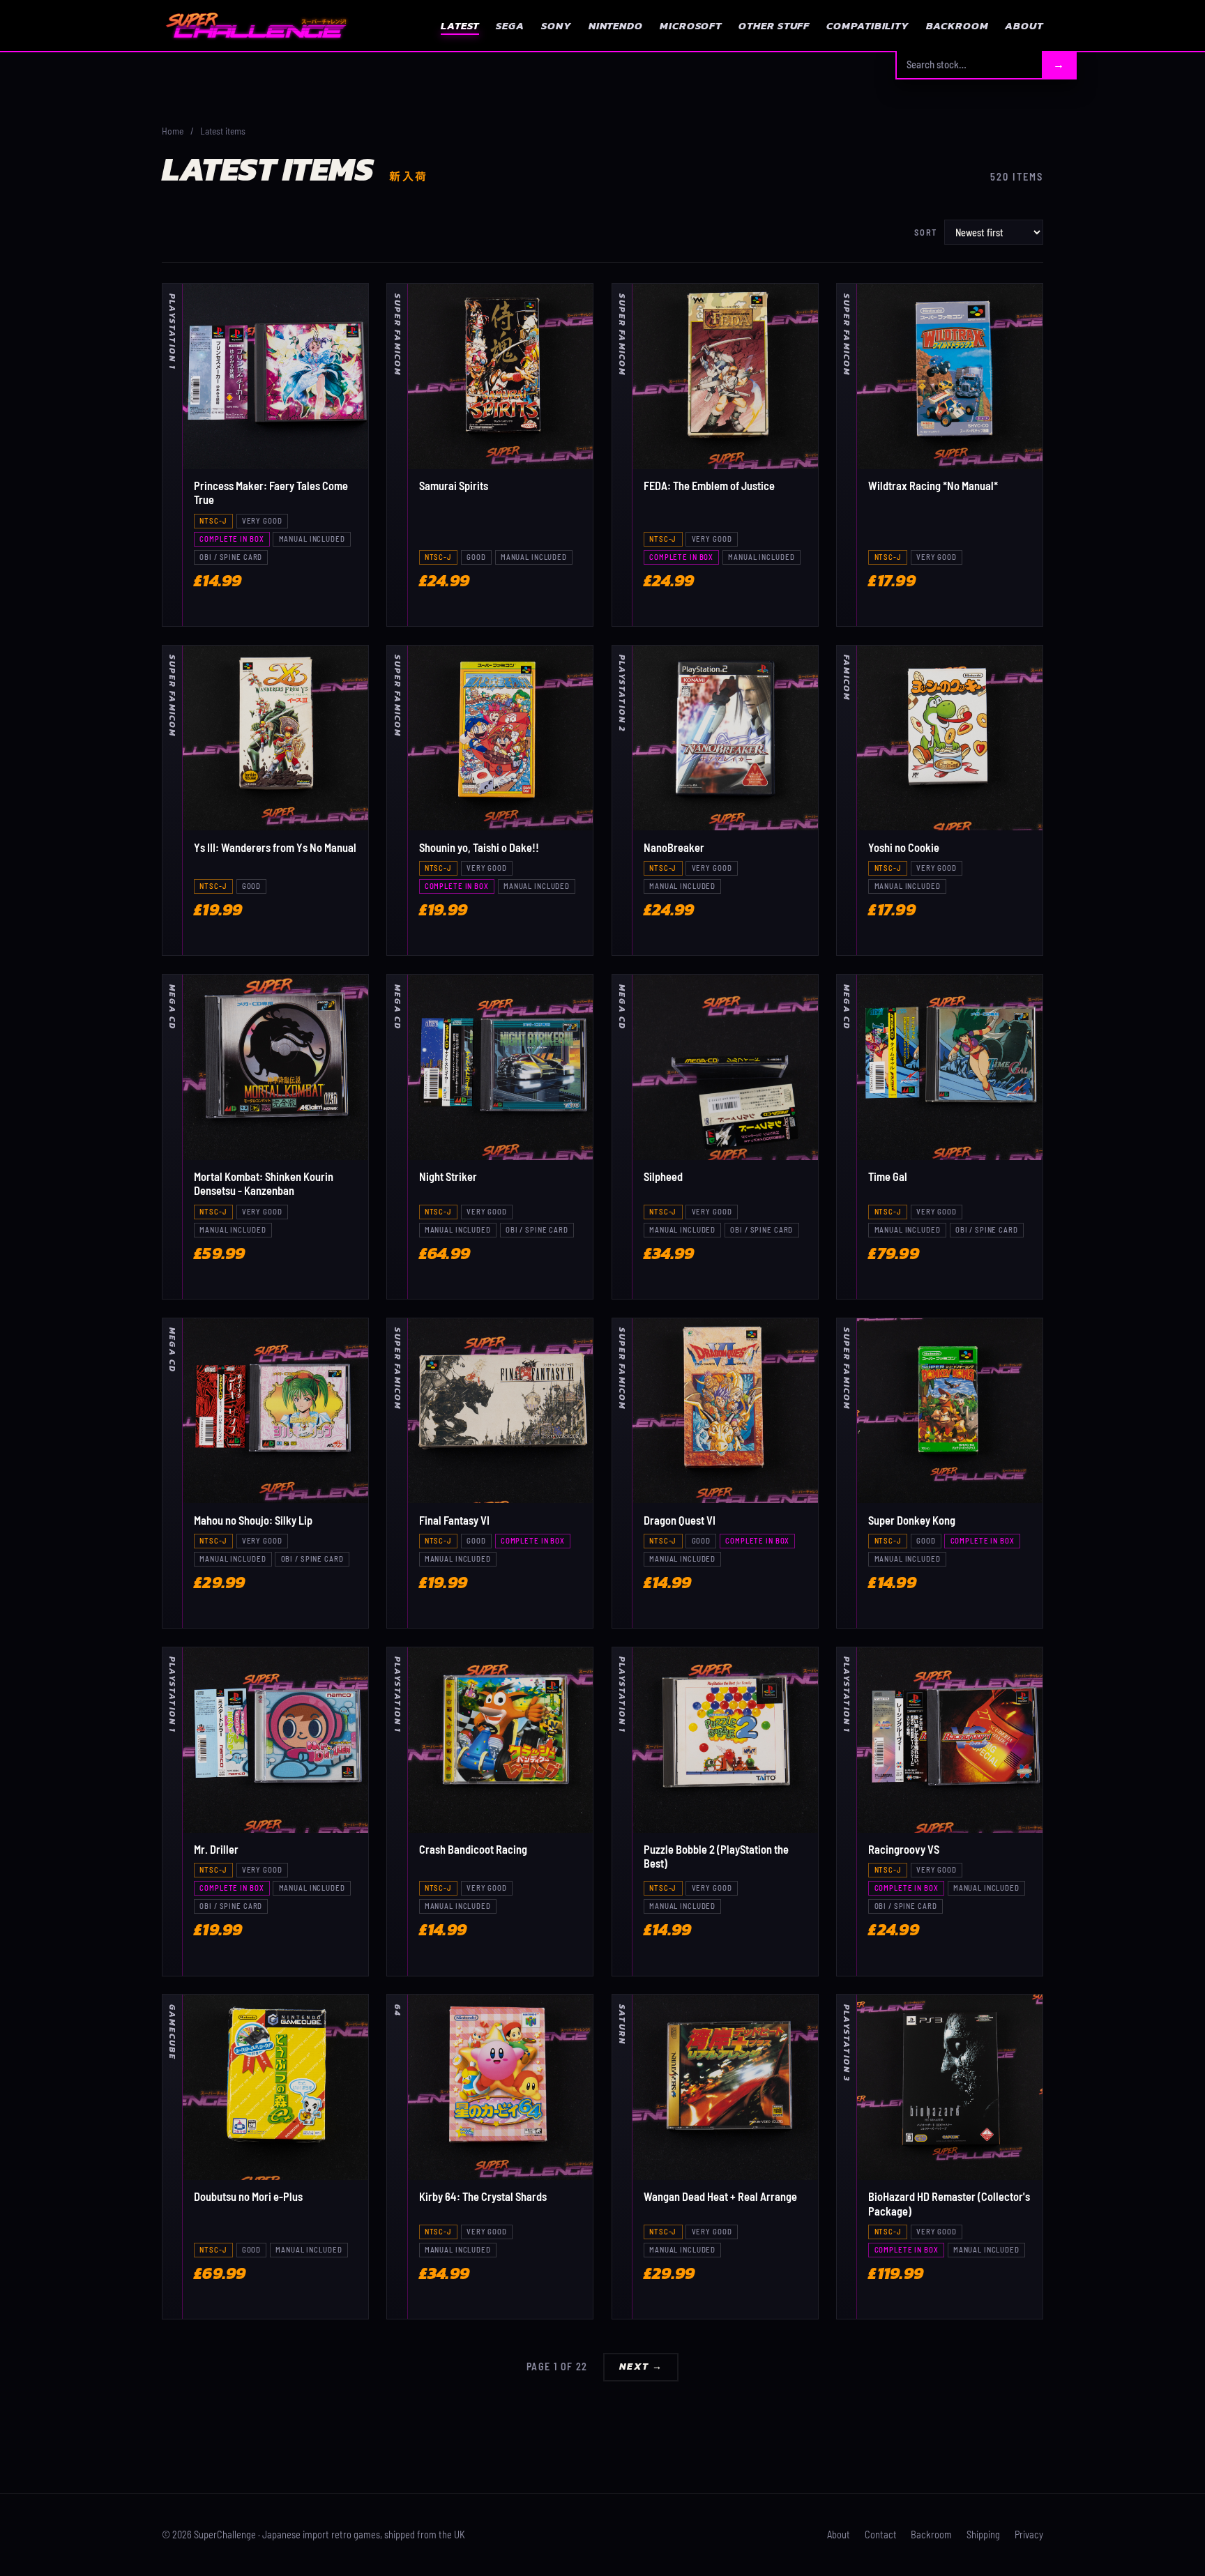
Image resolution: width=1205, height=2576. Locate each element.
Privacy (1029, 2535)
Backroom (957, 25)
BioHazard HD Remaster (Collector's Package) (949, 2203)
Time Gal (888, 1176)
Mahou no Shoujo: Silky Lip (253, 1520)
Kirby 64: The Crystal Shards (483, 2196)
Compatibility (868, 25)
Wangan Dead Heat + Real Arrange (720, 2196)
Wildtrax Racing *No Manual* (933, 486)
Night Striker (448, 1176)
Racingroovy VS (904, 1849)
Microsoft (691, 25)
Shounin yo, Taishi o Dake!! (479, 847)
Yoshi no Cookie (904, 847)
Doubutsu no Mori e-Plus (248, 2196)
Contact (881, 2535)
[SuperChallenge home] (256, 25)
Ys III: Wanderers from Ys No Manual (275, 847)
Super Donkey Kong (912, 1520)
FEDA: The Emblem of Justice (709, 486)
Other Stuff (774, 25)
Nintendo (616, 25)
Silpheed (663, 1176)
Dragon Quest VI (680, 1520)
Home (173, 131)
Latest (460, 25)
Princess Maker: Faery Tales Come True (271, 493)
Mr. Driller (216, 1849)
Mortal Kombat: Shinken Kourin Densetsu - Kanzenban (264, 1183)
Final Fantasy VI (454, 1520)
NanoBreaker (674, 847)
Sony (556, 25)
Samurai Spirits (454, 486)
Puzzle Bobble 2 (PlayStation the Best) (716, 1856)
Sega (510, 25)
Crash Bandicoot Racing (473, 1849)
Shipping (983, 2535)
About (1024, 25)
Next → (641, 2367)
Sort (926, 232)
